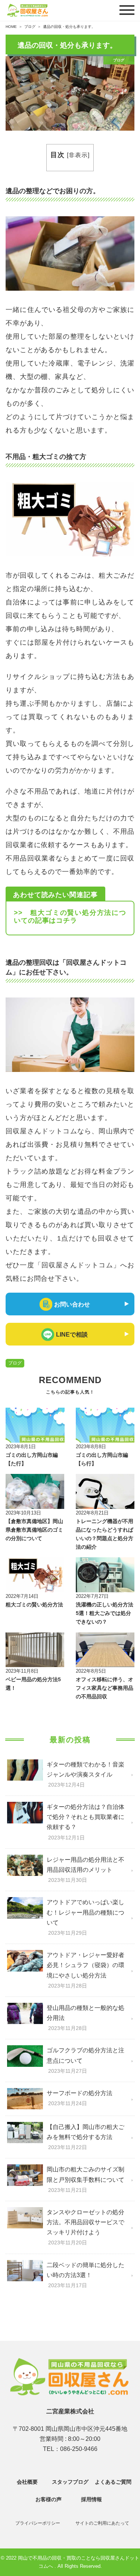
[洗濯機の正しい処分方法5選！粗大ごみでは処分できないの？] (105, 1575)
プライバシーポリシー (38, 2523)
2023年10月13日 (23, 1513)
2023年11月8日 (22, 1671)
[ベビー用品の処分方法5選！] (35, 1650)
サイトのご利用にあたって (102, 2523)
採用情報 (91, 2499)
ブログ (15, 1363)
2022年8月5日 (91, 1671)
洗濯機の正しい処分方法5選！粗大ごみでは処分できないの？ (105, 1613)
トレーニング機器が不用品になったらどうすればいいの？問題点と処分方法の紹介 (105, 1534)
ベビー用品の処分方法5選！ (33, 1684)
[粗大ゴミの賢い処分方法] (35, 1575)
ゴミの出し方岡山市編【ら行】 (102, 1459)
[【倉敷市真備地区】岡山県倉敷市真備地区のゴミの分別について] (35, 1491)
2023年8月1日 (21, 1447)
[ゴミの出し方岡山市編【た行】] (35, 1425)
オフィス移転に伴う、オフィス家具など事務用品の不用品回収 (105, 1688)
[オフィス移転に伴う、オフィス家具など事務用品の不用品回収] (105, 1650)
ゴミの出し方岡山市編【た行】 (32, 1459)
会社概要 (27, 2482)
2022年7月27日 (92, 1596)
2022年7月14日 (22, 1596)
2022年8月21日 (92, 1513)
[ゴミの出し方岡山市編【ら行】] (105, 1425)
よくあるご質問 (113, 2482)
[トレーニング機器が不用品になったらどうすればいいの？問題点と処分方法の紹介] (105, 1491)
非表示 (78, 155)
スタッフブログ (70, 2482)
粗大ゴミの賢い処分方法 (34, 1605)
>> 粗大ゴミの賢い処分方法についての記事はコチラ (70, 917)
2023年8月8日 (91, 1447)
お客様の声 (49, 2499)
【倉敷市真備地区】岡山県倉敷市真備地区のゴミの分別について (34, 1530)
